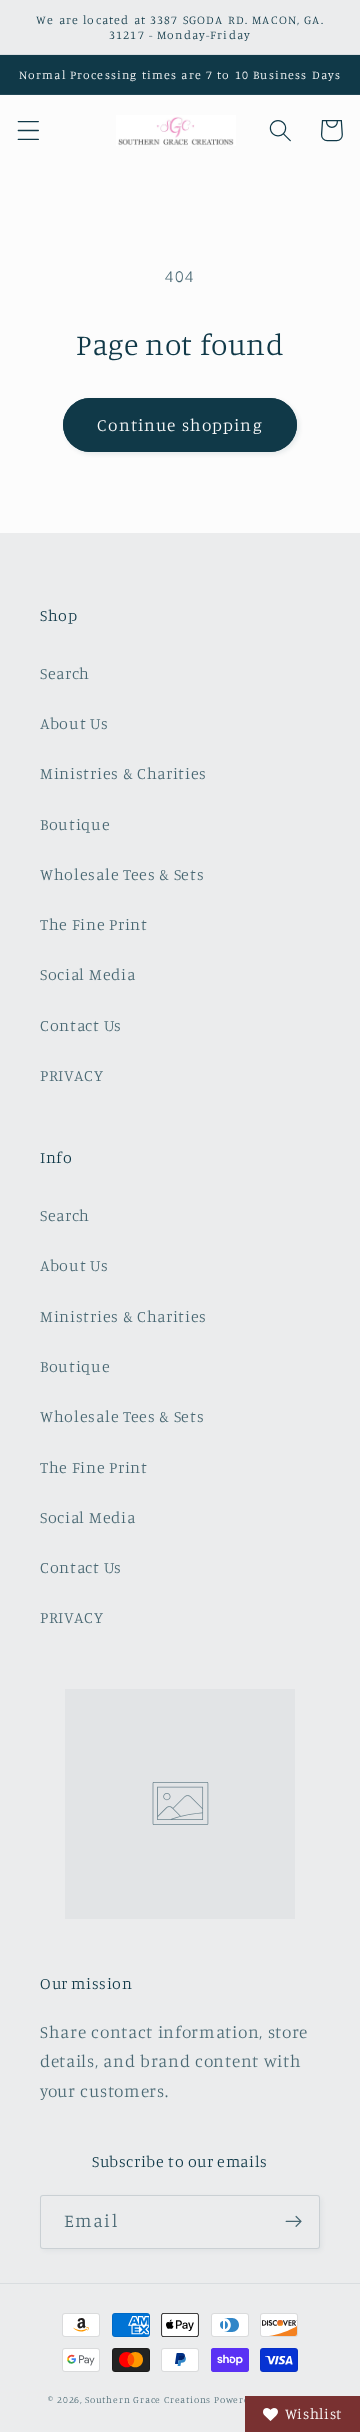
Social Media (87, 974)
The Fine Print (94, 924)
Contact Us (81, 1025)
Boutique (75, 824)
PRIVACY (72, 1075)
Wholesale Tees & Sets (122, 874)
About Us (74, 723)
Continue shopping (180, 424)
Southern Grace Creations (148, 2399)
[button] (28, 130)
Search (65, 673)
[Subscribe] (293, 2222)
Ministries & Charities (123, 773)
